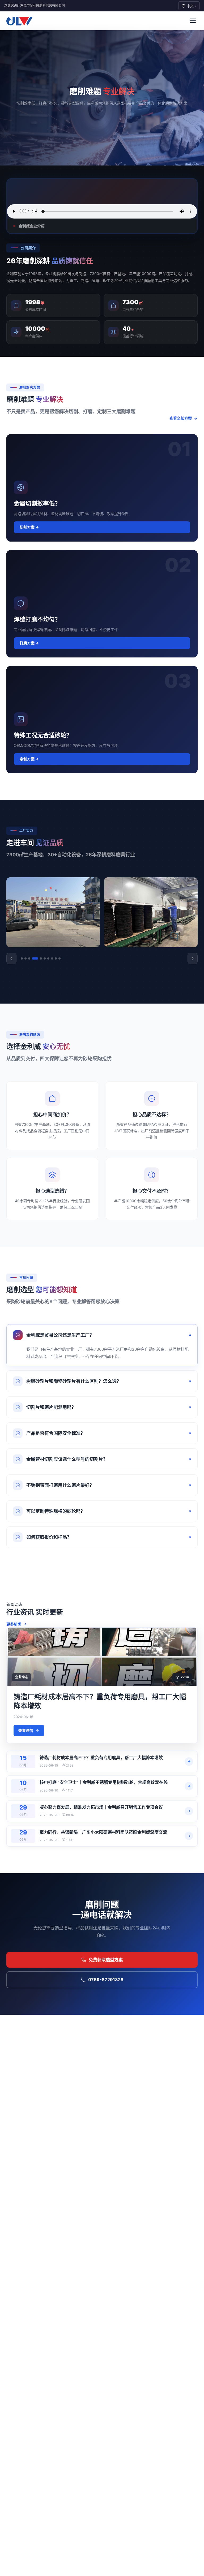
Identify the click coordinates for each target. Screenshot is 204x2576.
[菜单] (193, 21)
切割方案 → (29, 527)
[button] (11, 958)
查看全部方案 (181, 418)
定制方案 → (29, 759)
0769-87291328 (106, 1980)
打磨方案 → (29, 643)
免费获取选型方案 (106, 1960)
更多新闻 (14, 1624)
